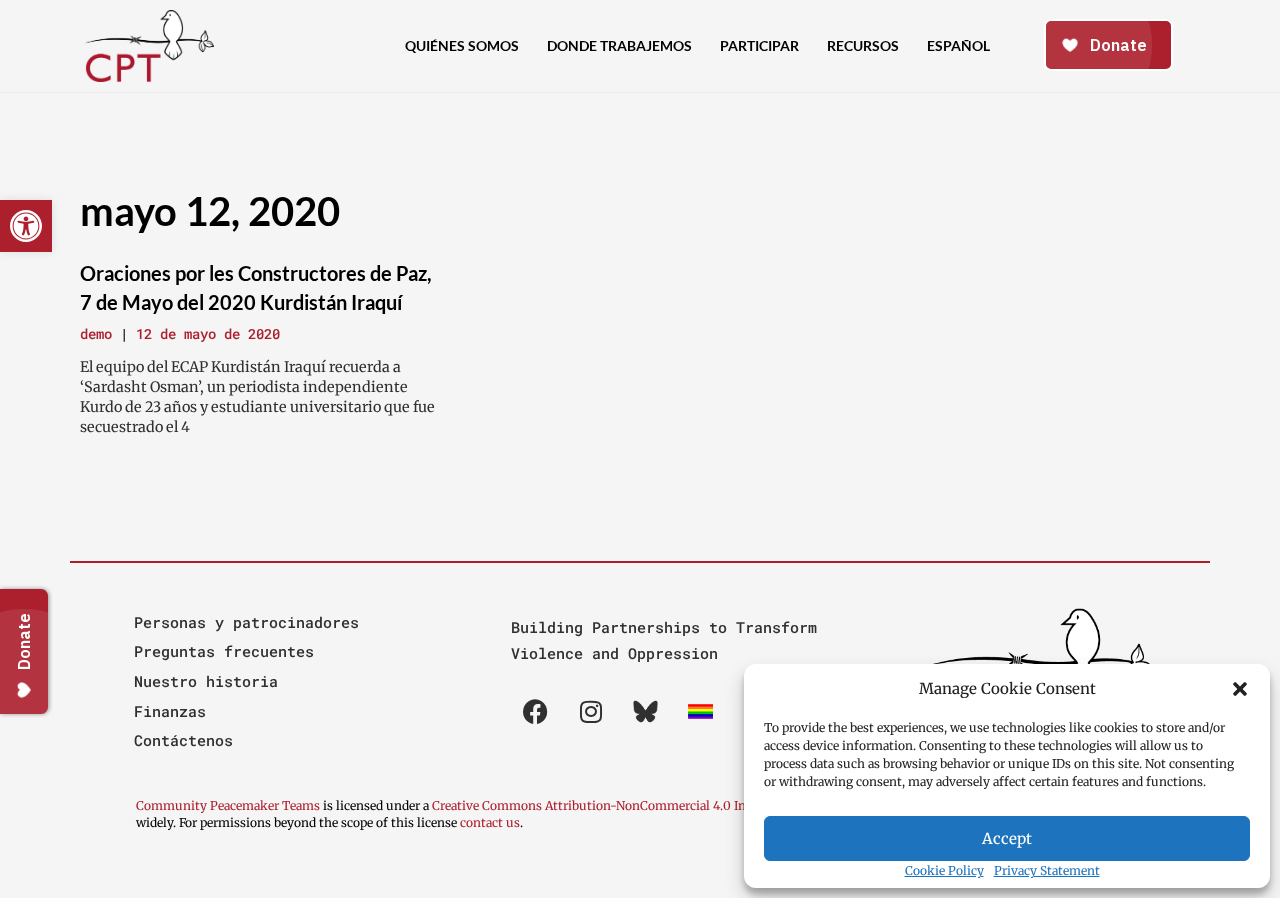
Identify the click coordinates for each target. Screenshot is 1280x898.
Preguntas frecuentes (224, 651)
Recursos (863, 45)
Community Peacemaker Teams (229, 805)
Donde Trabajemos (619, 45)
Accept (1007, 838)
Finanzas (170, 711)
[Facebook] (536, 712)
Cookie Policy (944, 870)
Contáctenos (183, 740)
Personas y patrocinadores (246, 622)
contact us (490, 822)
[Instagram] (591, 712)
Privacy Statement (1047, 870)
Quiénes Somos (462, 45)
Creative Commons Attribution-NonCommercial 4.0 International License (644, 805)
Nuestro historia (206, 681)
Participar (759, 45)
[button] (1240, 689)
